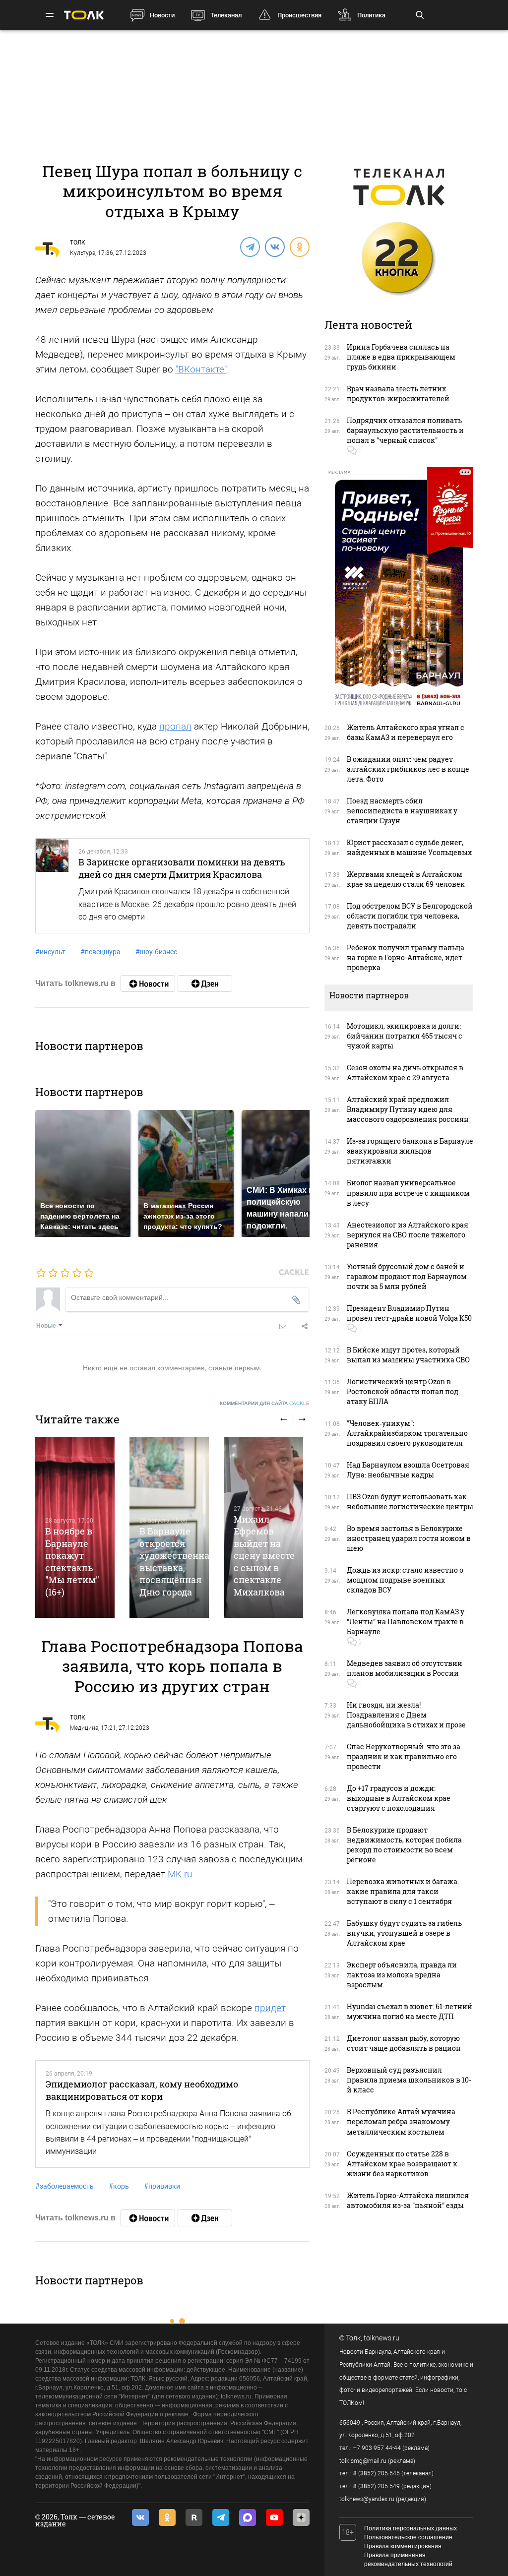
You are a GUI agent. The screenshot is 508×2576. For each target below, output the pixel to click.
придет (270, 2008)
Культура (83, 253)
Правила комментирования (403, 2546)
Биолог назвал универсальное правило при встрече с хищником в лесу (408, 1193)
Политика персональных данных (411, 2528)
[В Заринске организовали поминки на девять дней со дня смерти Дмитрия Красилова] (52, 886)
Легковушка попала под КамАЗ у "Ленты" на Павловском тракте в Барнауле (406, 1622)
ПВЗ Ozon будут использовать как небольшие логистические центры (410, 1502)
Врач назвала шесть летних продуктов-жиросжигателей (398, 394)
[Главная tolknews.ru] (84, 15)
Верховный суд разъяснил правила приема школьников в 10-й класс (409, 2080)
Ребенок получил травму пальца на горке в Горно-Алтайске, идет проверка (406, 957)
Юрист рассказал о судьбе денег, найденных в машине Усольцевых (409, 847)
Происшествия (299, 15)
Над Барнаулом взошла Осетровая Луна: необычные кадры (408, 1470)
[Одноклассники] (299, 246)
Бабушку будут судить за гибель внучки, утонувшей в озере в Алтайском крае (404, 1933)
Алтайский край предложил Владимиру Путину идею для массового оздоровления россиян (408, 1109)
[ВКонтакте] (274, 246)
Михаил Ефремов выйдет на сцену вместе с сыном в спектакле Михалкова (264, 1556)
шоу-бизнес (156, 952)
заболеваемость (64, 2186)
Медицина (84, 1728)
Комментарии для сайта (265, 1403)
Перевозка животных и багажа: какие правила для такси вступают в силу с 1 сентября (403, 1891)
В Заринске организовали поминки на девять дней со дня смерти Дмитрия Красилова (182, 868)
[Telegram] (250, 246)
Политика (371, 15)
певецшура (100, 952)
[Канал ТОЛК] (205, 983)
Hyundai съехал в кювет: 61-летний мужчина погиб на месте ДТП (410, 2011)
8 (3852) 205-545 (377, 2473)
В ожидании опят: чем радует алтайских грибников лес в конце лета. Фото (408, 769)
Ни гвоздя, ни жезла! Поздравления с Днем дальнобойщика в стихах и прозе (406, 1715)
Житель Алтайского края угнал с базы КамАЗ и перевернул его (406, 732)
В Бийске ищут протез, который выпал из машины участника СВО (408, 1355)
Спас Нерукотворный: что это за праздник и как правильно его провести (404, 1756)
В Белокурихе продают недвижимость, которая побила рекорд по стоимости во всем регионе (404, 1845)
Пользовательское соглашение (408, 2537)
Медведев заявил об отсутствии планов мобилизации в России (405, 1668)
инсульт (50, 952)
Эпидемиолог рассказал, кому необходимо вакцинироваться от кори (142, 2090)
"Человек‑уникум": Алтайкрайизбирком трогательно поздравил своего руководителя (407, 1433)
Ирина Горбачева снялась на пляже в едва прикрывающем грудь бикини (401, 357)
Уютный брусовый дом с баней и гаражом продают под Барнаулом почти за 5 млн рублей (407, 1276)
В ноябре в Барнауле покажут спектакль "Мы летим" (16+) (72, 1561)
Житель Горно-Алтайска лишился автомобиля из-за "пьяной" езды (408, 2200)
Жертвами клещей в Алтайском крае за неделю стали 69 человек (406, 879)
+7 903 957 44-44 (377, 2448)
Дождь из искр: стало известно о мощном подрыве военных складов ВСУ (405, 1580)
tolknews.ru (381, 2338)
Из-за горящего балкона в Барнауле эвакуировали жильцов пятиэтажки (410, 1151)
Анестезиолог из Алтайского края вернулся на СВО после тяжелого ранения (408, 1235)
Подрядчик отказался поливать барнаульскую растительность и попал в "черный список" (405, 430)
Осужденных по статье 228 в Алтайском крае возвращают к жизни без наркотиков (402, 2164)
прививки (162, 2186)
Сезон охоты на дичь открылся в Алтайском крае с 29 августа (405, 1073)
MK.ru (180, 1874)
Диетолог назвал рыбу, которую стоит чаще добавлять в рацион (404, 2043)
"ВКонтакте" (201, 369)
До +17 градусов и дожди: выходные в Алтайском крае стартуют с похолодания (399, 1798)
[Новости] (148, 983)
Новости (162, 15)
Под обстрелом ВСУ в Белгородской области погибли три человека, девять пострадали (410, 916)
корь (119, 2186)
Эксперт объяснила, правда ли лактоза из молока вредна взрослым (402, 1975)
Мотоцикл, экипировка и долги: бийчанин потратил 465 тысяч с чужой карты (405, 1036)
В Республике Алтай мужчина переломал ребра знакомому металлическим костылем (401, 2121)
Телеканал (226, 15)
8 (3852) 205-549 (377, 2486)
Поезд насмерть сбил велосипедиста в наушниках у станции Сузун (402, 811)
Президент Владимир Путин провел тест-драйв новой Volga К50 (409, 1313)
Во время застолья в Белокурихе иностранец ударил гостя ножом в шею (409, 1538)
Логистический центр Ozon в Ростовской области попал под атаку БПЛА (403, 1391)
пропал (175, 726)
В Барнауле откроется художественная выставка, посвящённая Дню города (177, 1561)
